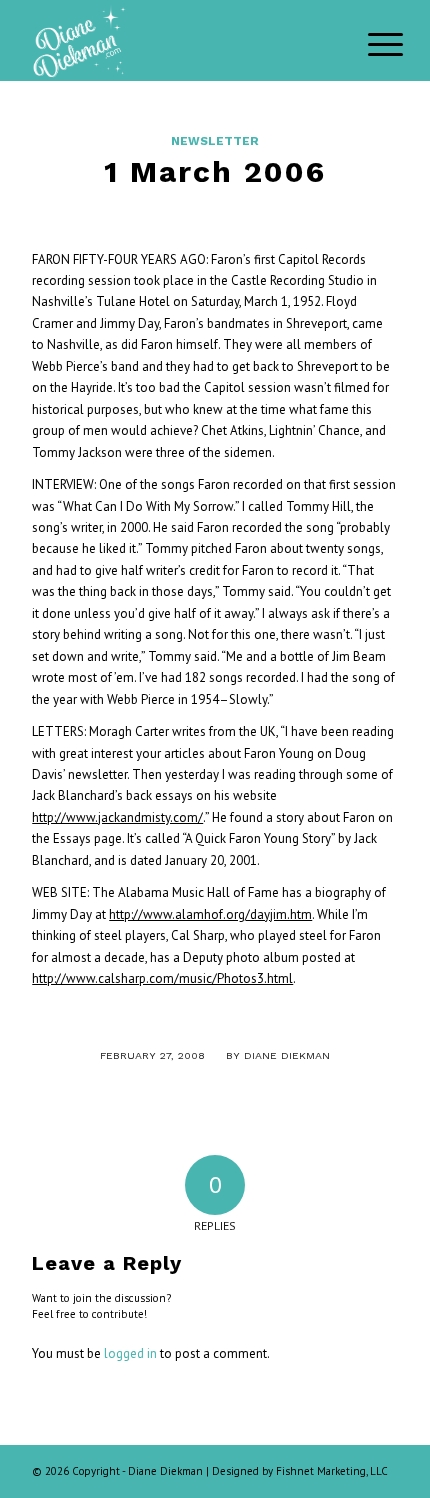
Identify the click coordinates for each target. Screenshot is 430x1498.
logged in (130, 1353)
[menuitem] (370, 42)
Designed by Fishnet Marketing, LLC (300, 1471)
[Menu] (370, 42)
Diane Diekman (287, 1055)
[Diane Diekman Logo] (178, 40)
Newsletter (215, 141)
